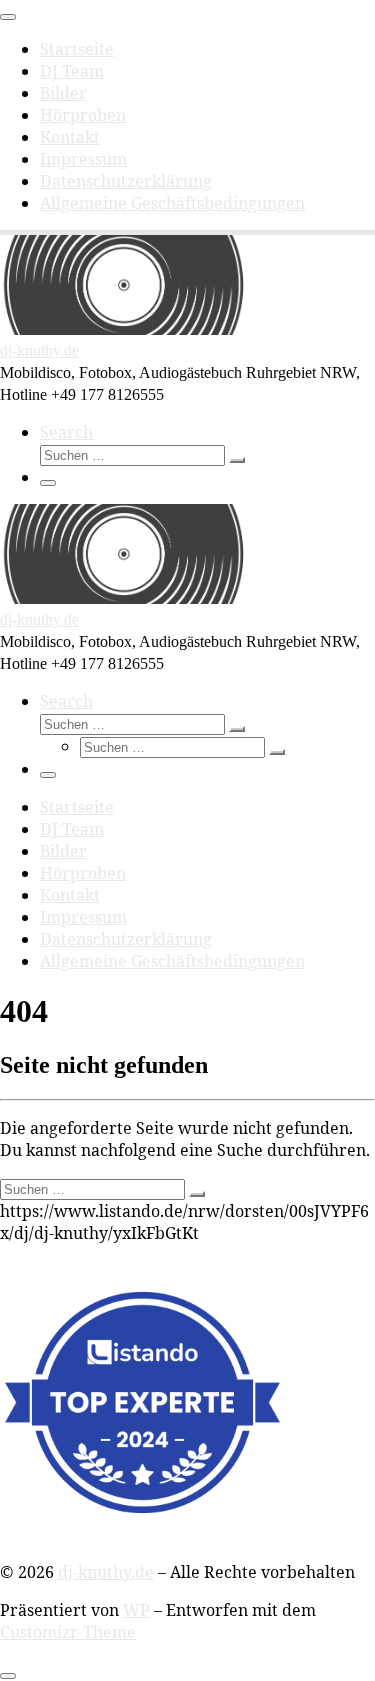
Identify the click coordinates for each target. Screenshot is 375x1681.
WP (136, 1610)
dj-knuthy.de (106, 1572)
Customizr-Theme (68, 1632)
